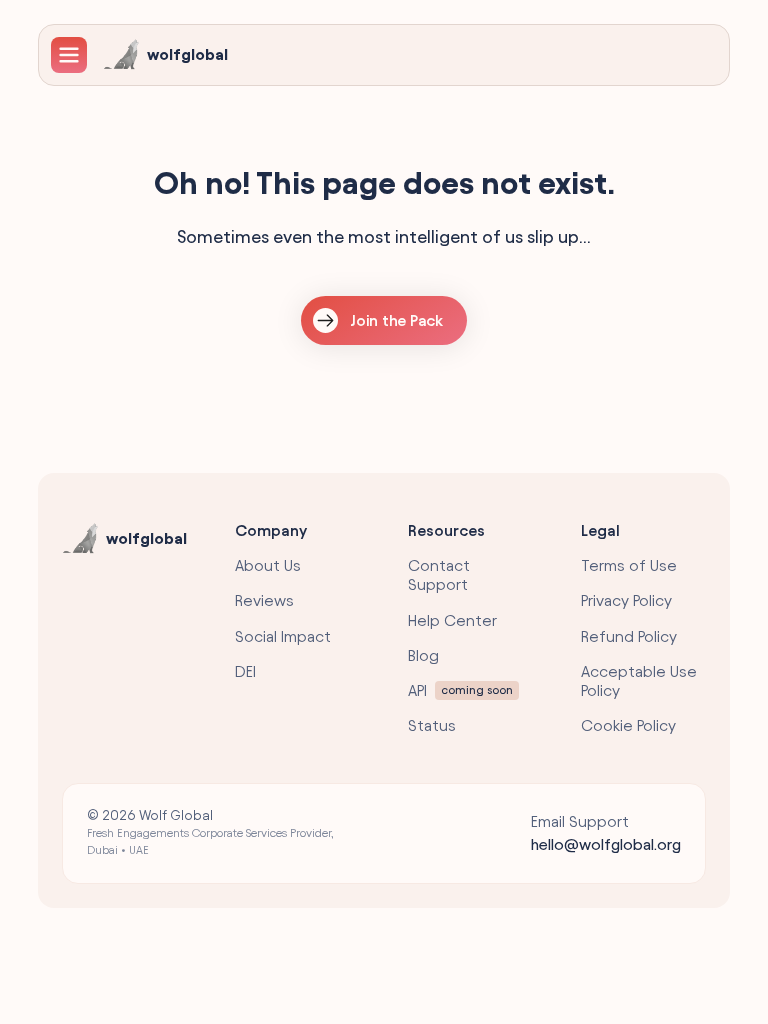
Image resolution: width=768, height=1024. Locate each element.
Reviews (264, 600)
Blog (423, 655)
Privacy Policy (626, 600)
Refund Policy (629, 636)
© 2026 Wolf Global (210, 832)
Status (432, 725)
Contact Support (439, 575)
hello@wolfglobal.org (606, 844)
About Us (268, 565)
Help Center (452, 620)
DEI (245, 671)
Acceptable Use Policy (639, 681)
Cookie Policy (628, 725)
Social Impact (283, 636)
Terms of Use (629, 565)
